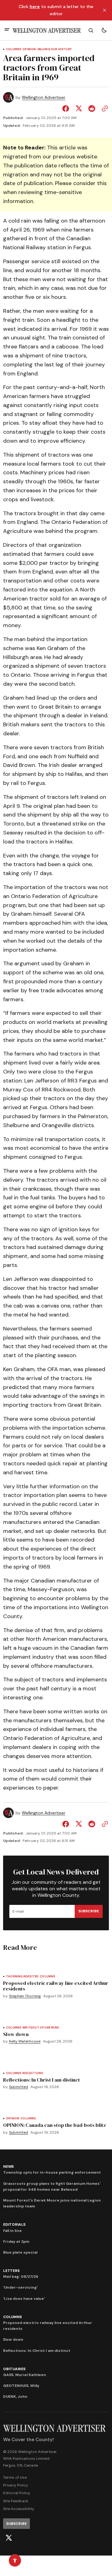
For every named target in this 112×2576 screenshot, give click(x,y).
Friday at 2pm (16, 2242)
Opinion (29, 49)
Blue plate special (20, 2252)
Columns (14, 49)
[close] (105, 10)
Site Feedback (16, 2501)
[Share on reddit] (92, 108)
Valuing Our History (54, 49)
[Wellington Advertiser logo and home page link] (47, 30)
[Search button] (91, 30)
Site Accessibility (19, 2509)
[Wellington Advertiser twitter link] (9, 2538)
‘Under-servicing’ (20, 2287)
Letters (11, 2271)
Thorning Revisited (22, 1977)
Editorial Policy (17, 2493)
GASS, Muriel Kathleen (25, 2375)
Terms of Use (15, 2477)
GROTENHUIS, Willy (21, 2386)
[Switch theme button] (104, 30)
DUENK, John (15, 2397)
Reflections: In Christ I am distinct (37, 2351)
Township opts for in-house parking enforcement (52, 2172)
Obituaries (14, 2369)
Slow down (13, 2339)
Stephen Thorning (25, 1996)
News (8, 2167)
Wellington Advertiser (44, 97)
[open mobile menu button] (7, 30)
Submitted (19, 2087)
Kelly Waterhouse (25, 2041)
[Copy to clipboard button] (104, 108)
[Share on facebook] (67, 108)
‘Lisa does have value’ (24, 2299)
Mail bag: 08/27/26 (21, 2277)
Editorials (14, 2224)
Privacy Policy (16, 2485)
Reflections (33, 2073)
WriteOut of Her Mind (41, 2028)
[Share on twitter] (79, 108)
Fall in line (12, 2231)
